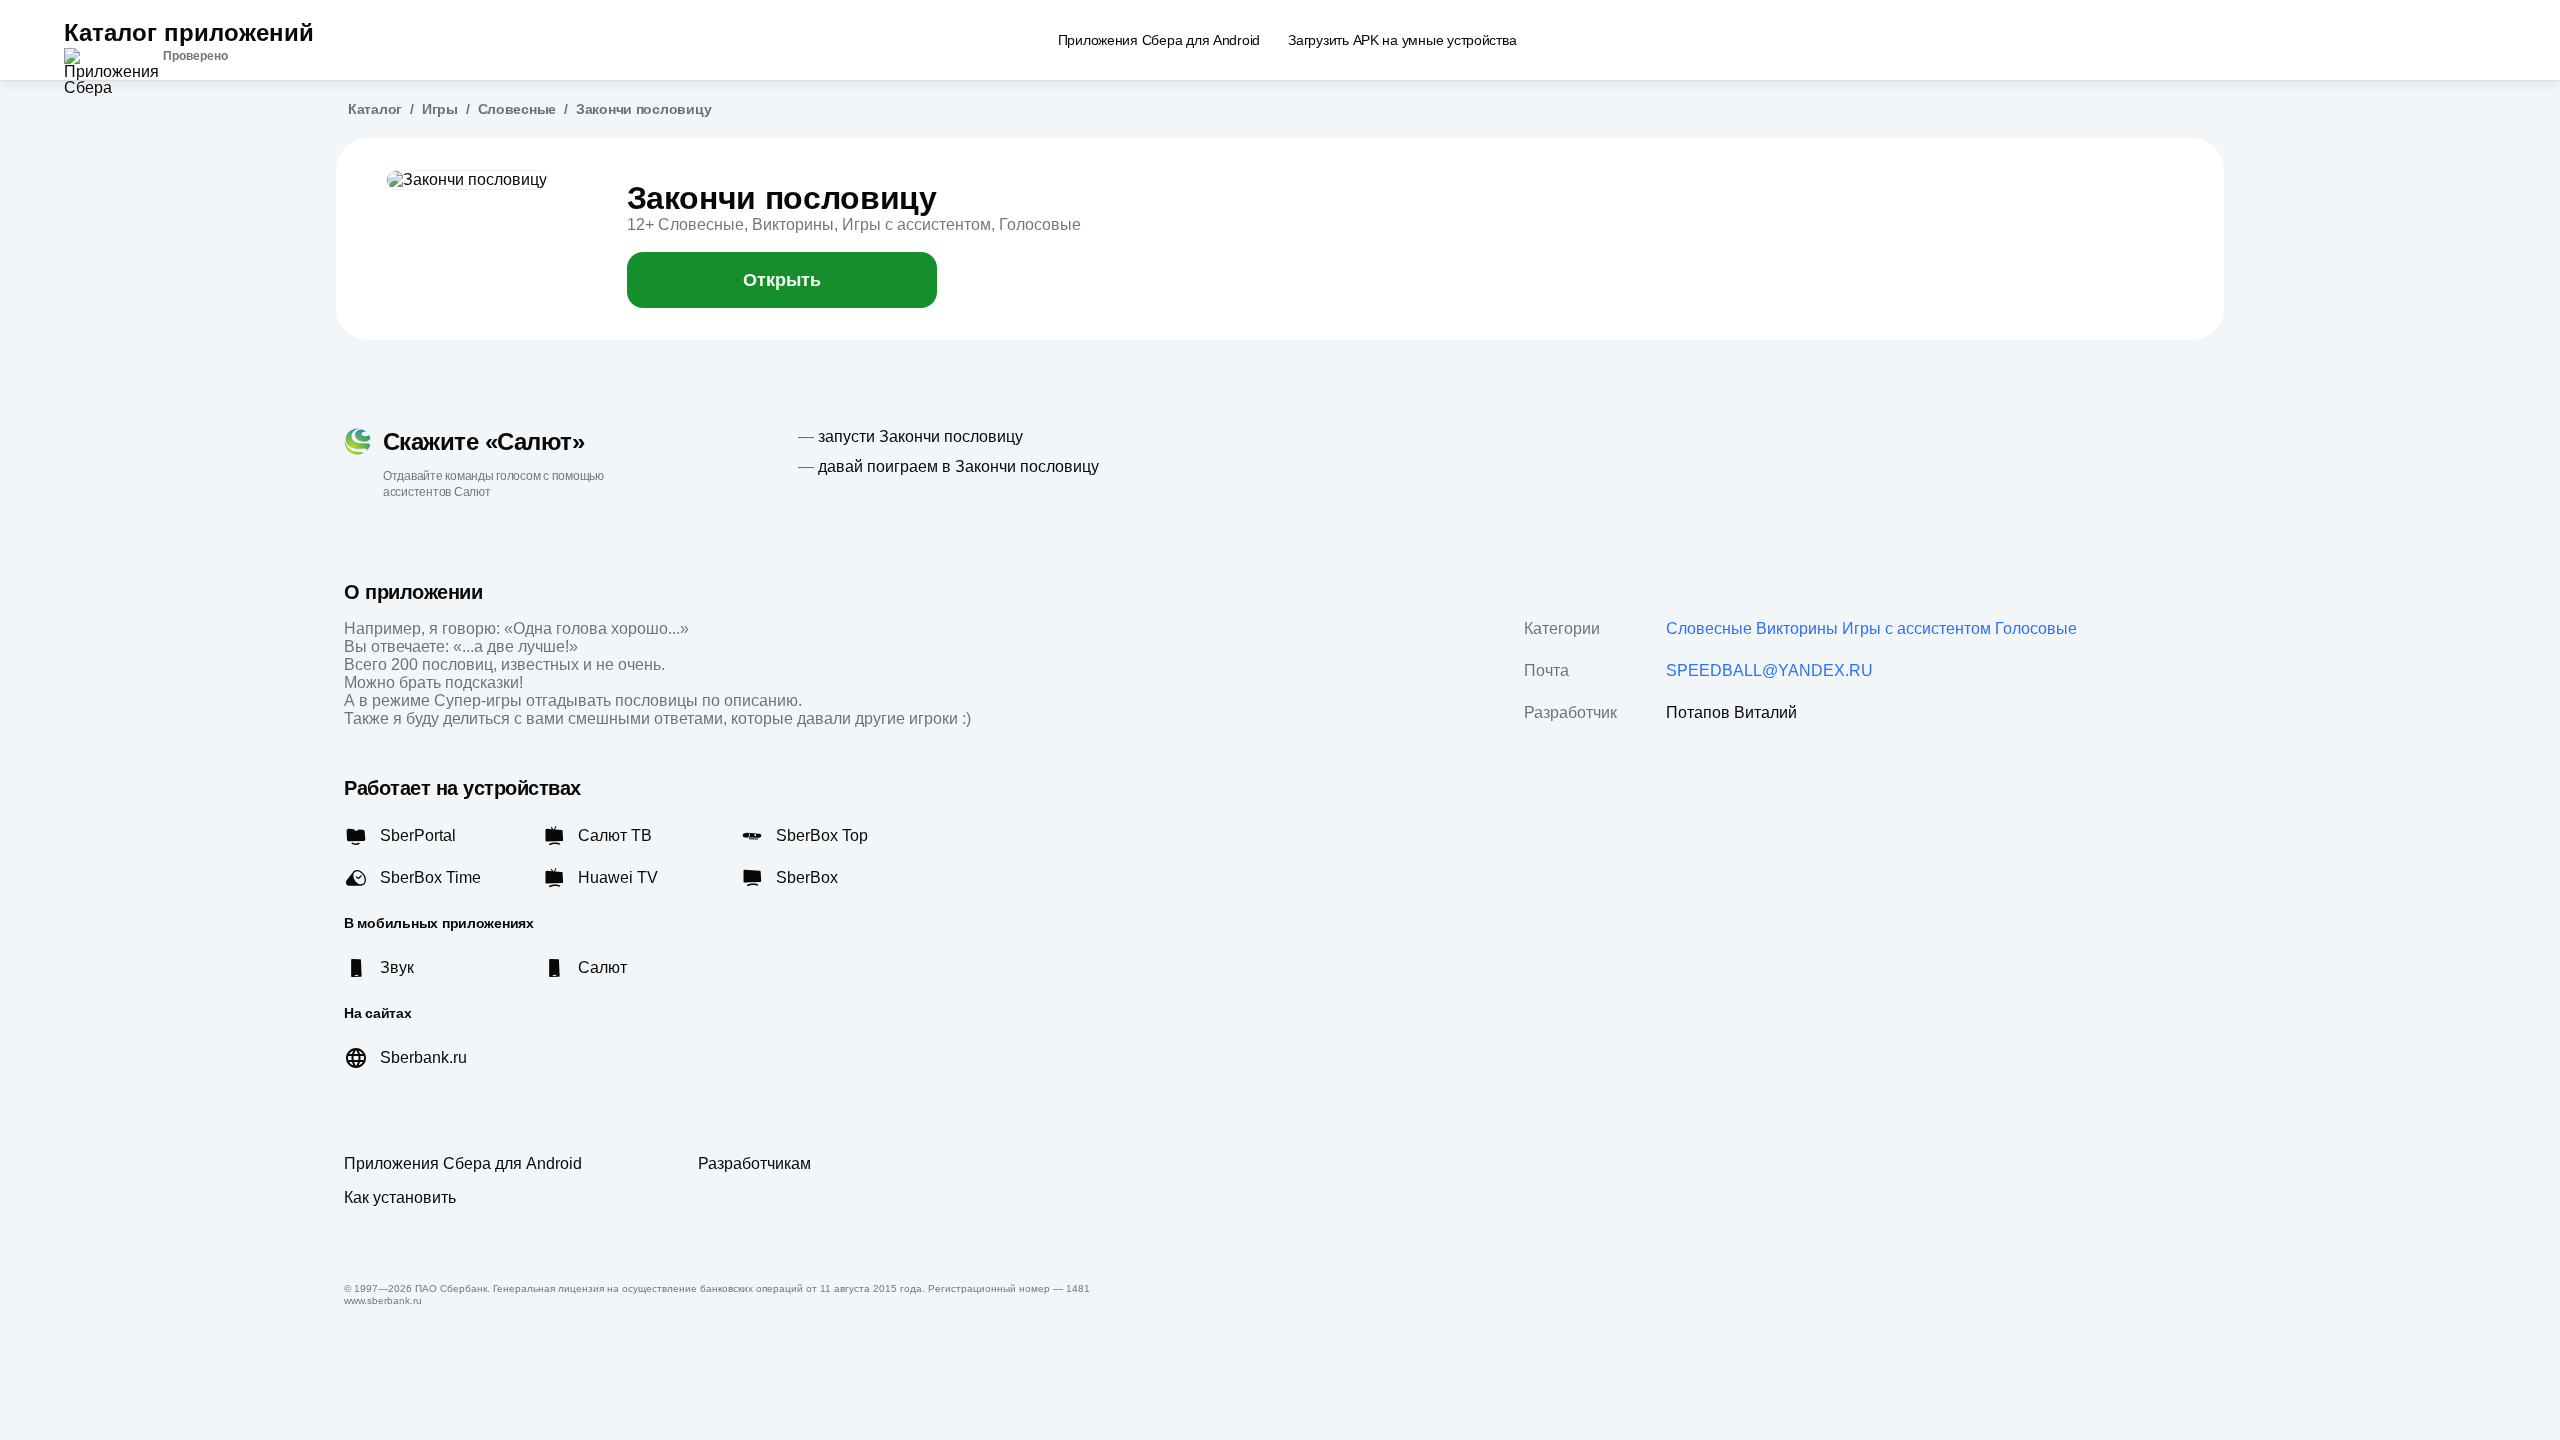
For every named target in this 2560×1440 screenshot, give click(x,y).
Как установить (400, 1197)
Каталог (375, 109)
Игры (440, 109)
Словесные (517, 109)
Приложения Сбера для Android (463, 1163)
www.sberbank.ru (383, 1300)
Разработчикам (754, 1163)
